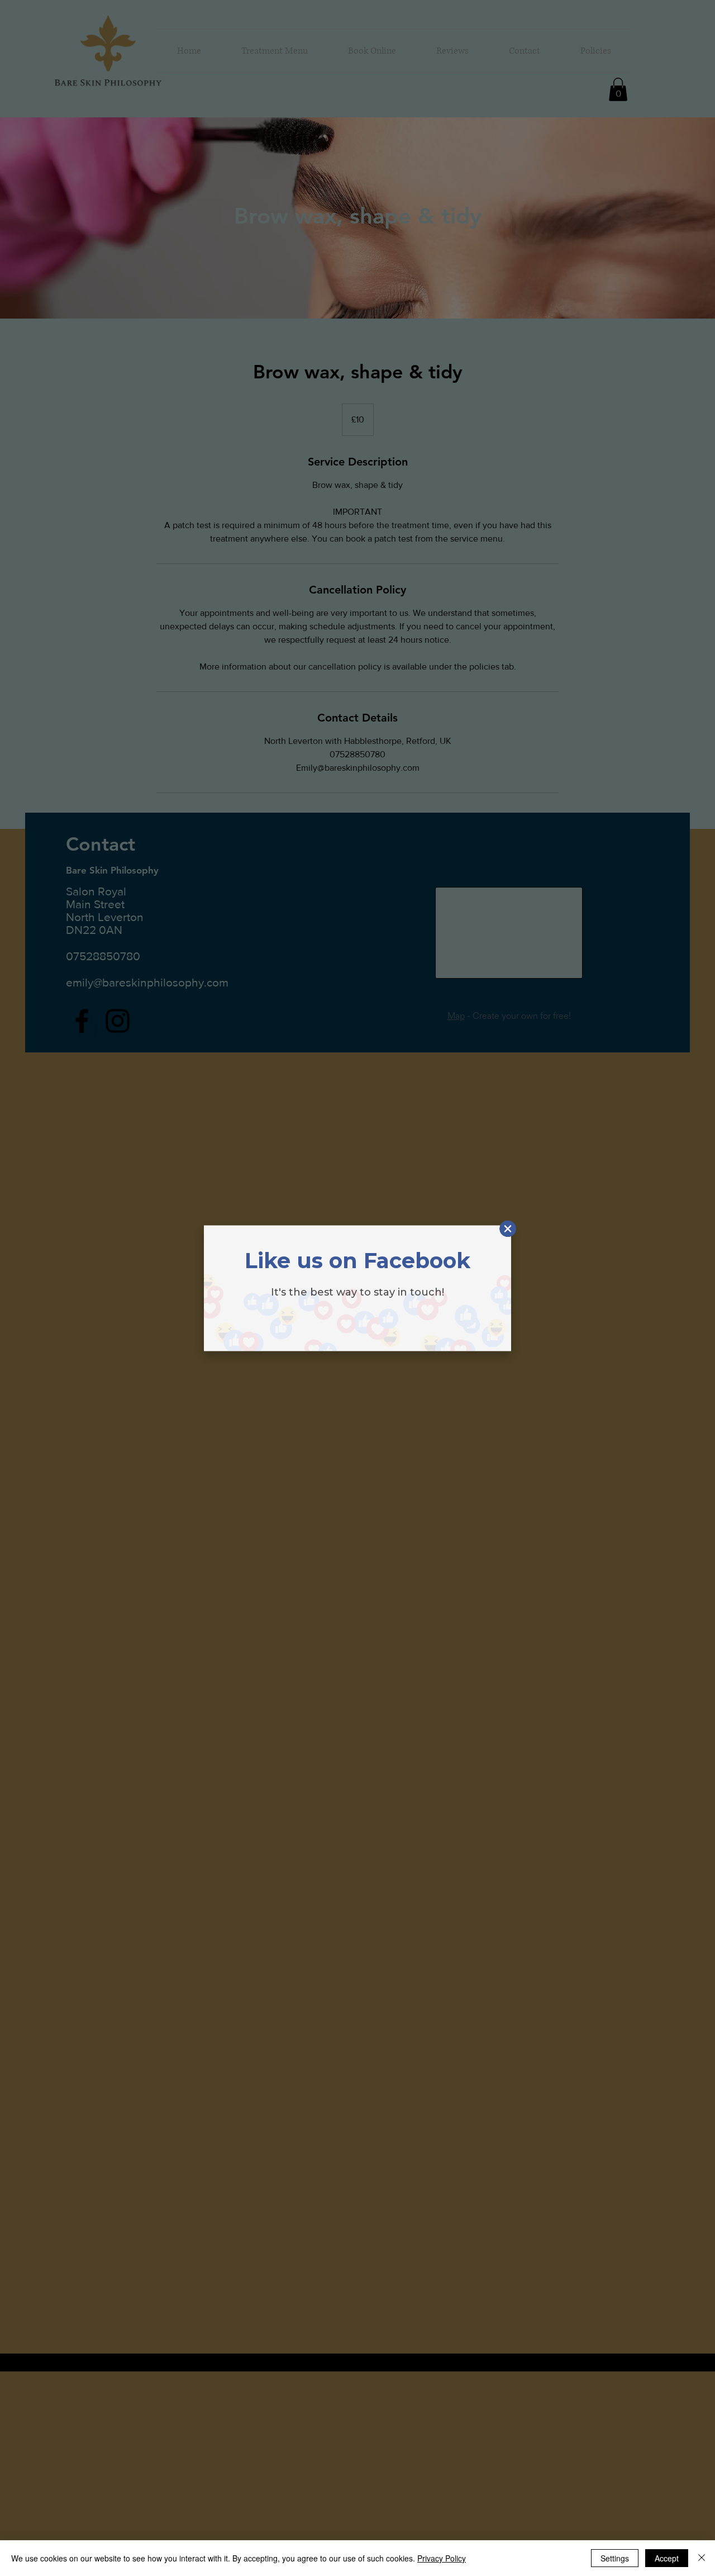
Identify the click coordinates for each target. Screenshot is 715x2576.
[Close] (702, 2558)
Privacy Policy (442, 2558)
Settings (615, 2558)
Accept (667, 2558)
